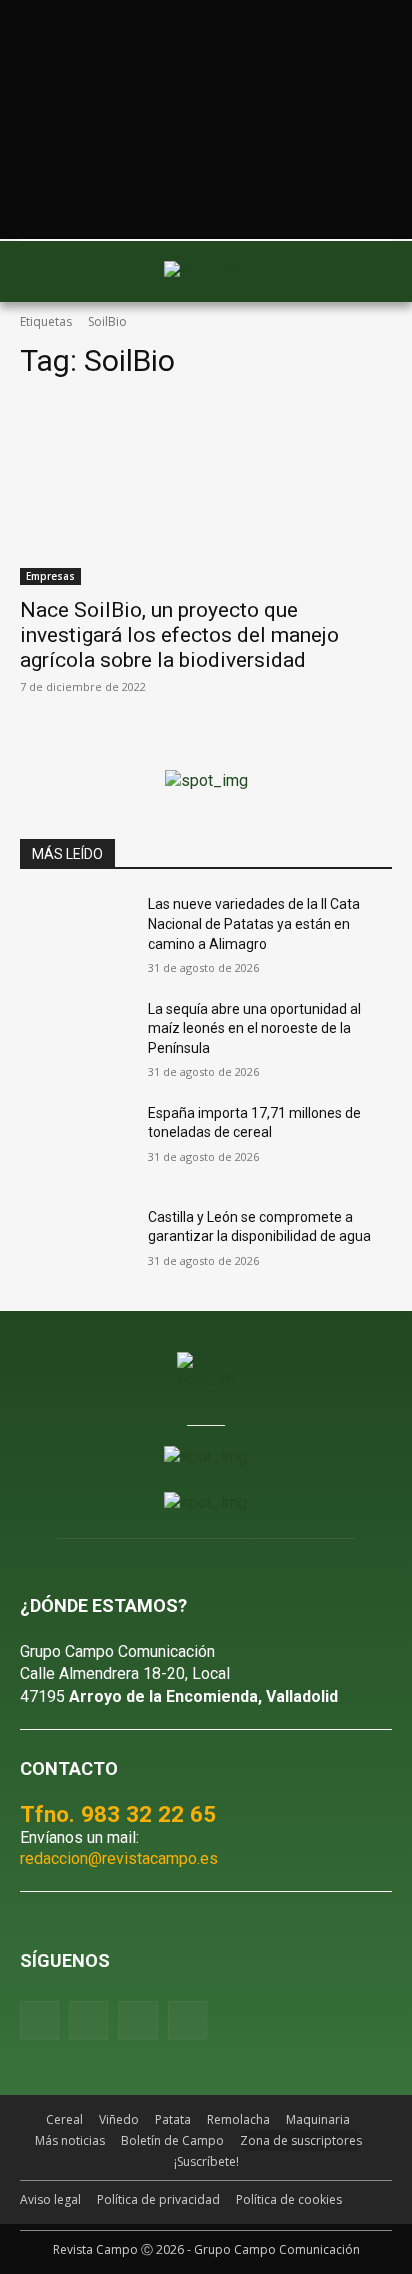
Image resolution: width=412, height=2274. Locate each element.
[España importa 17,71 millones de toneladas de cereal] (76, 1143)
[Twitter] (187, 2020)
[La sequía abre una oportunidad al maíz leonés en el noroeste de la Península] (76, 1039)
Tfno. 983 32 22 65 (118, 1814)
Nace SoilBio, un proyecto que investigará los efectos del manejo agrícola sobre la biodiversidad (179, 635)
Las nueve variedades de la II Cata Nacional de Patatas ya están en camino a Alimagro (254, 923)
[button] (45, 272)
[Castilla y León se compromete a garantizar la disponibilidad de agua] (76, 1247)
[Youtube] (137, 2020)
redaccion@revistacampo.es (119, 1858)
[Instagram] (88, 2020)
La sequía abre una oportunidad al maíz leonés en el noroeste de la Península (254, 1028)
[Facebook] (39, 2020)
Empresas (50, 576)
